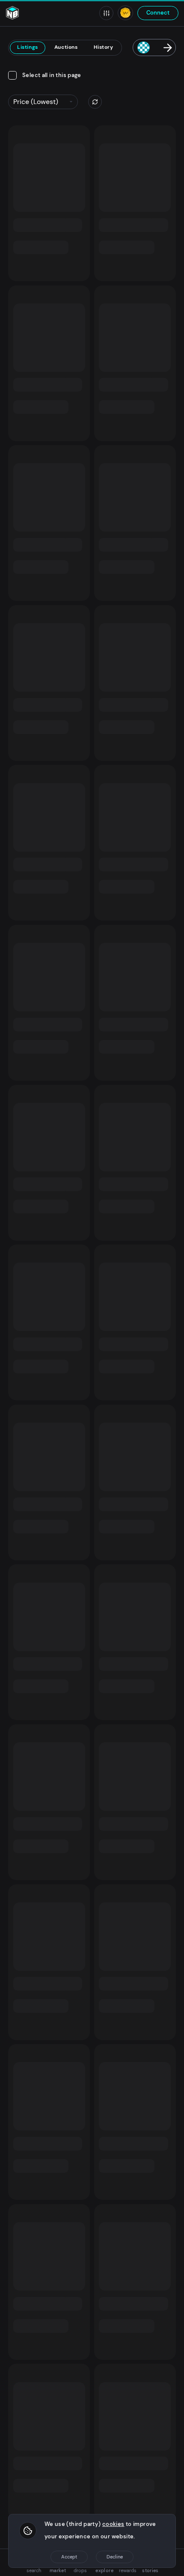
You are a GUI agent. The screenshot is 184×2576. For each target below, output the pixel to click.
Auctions (66, 47)
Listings (28, 47)
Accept (69, 2557)
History (103, 47)
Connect (158, 13)
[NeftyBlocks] (12, 13)
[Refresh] (95, 102)
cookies (113, 2524)
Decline (115, 2557)
